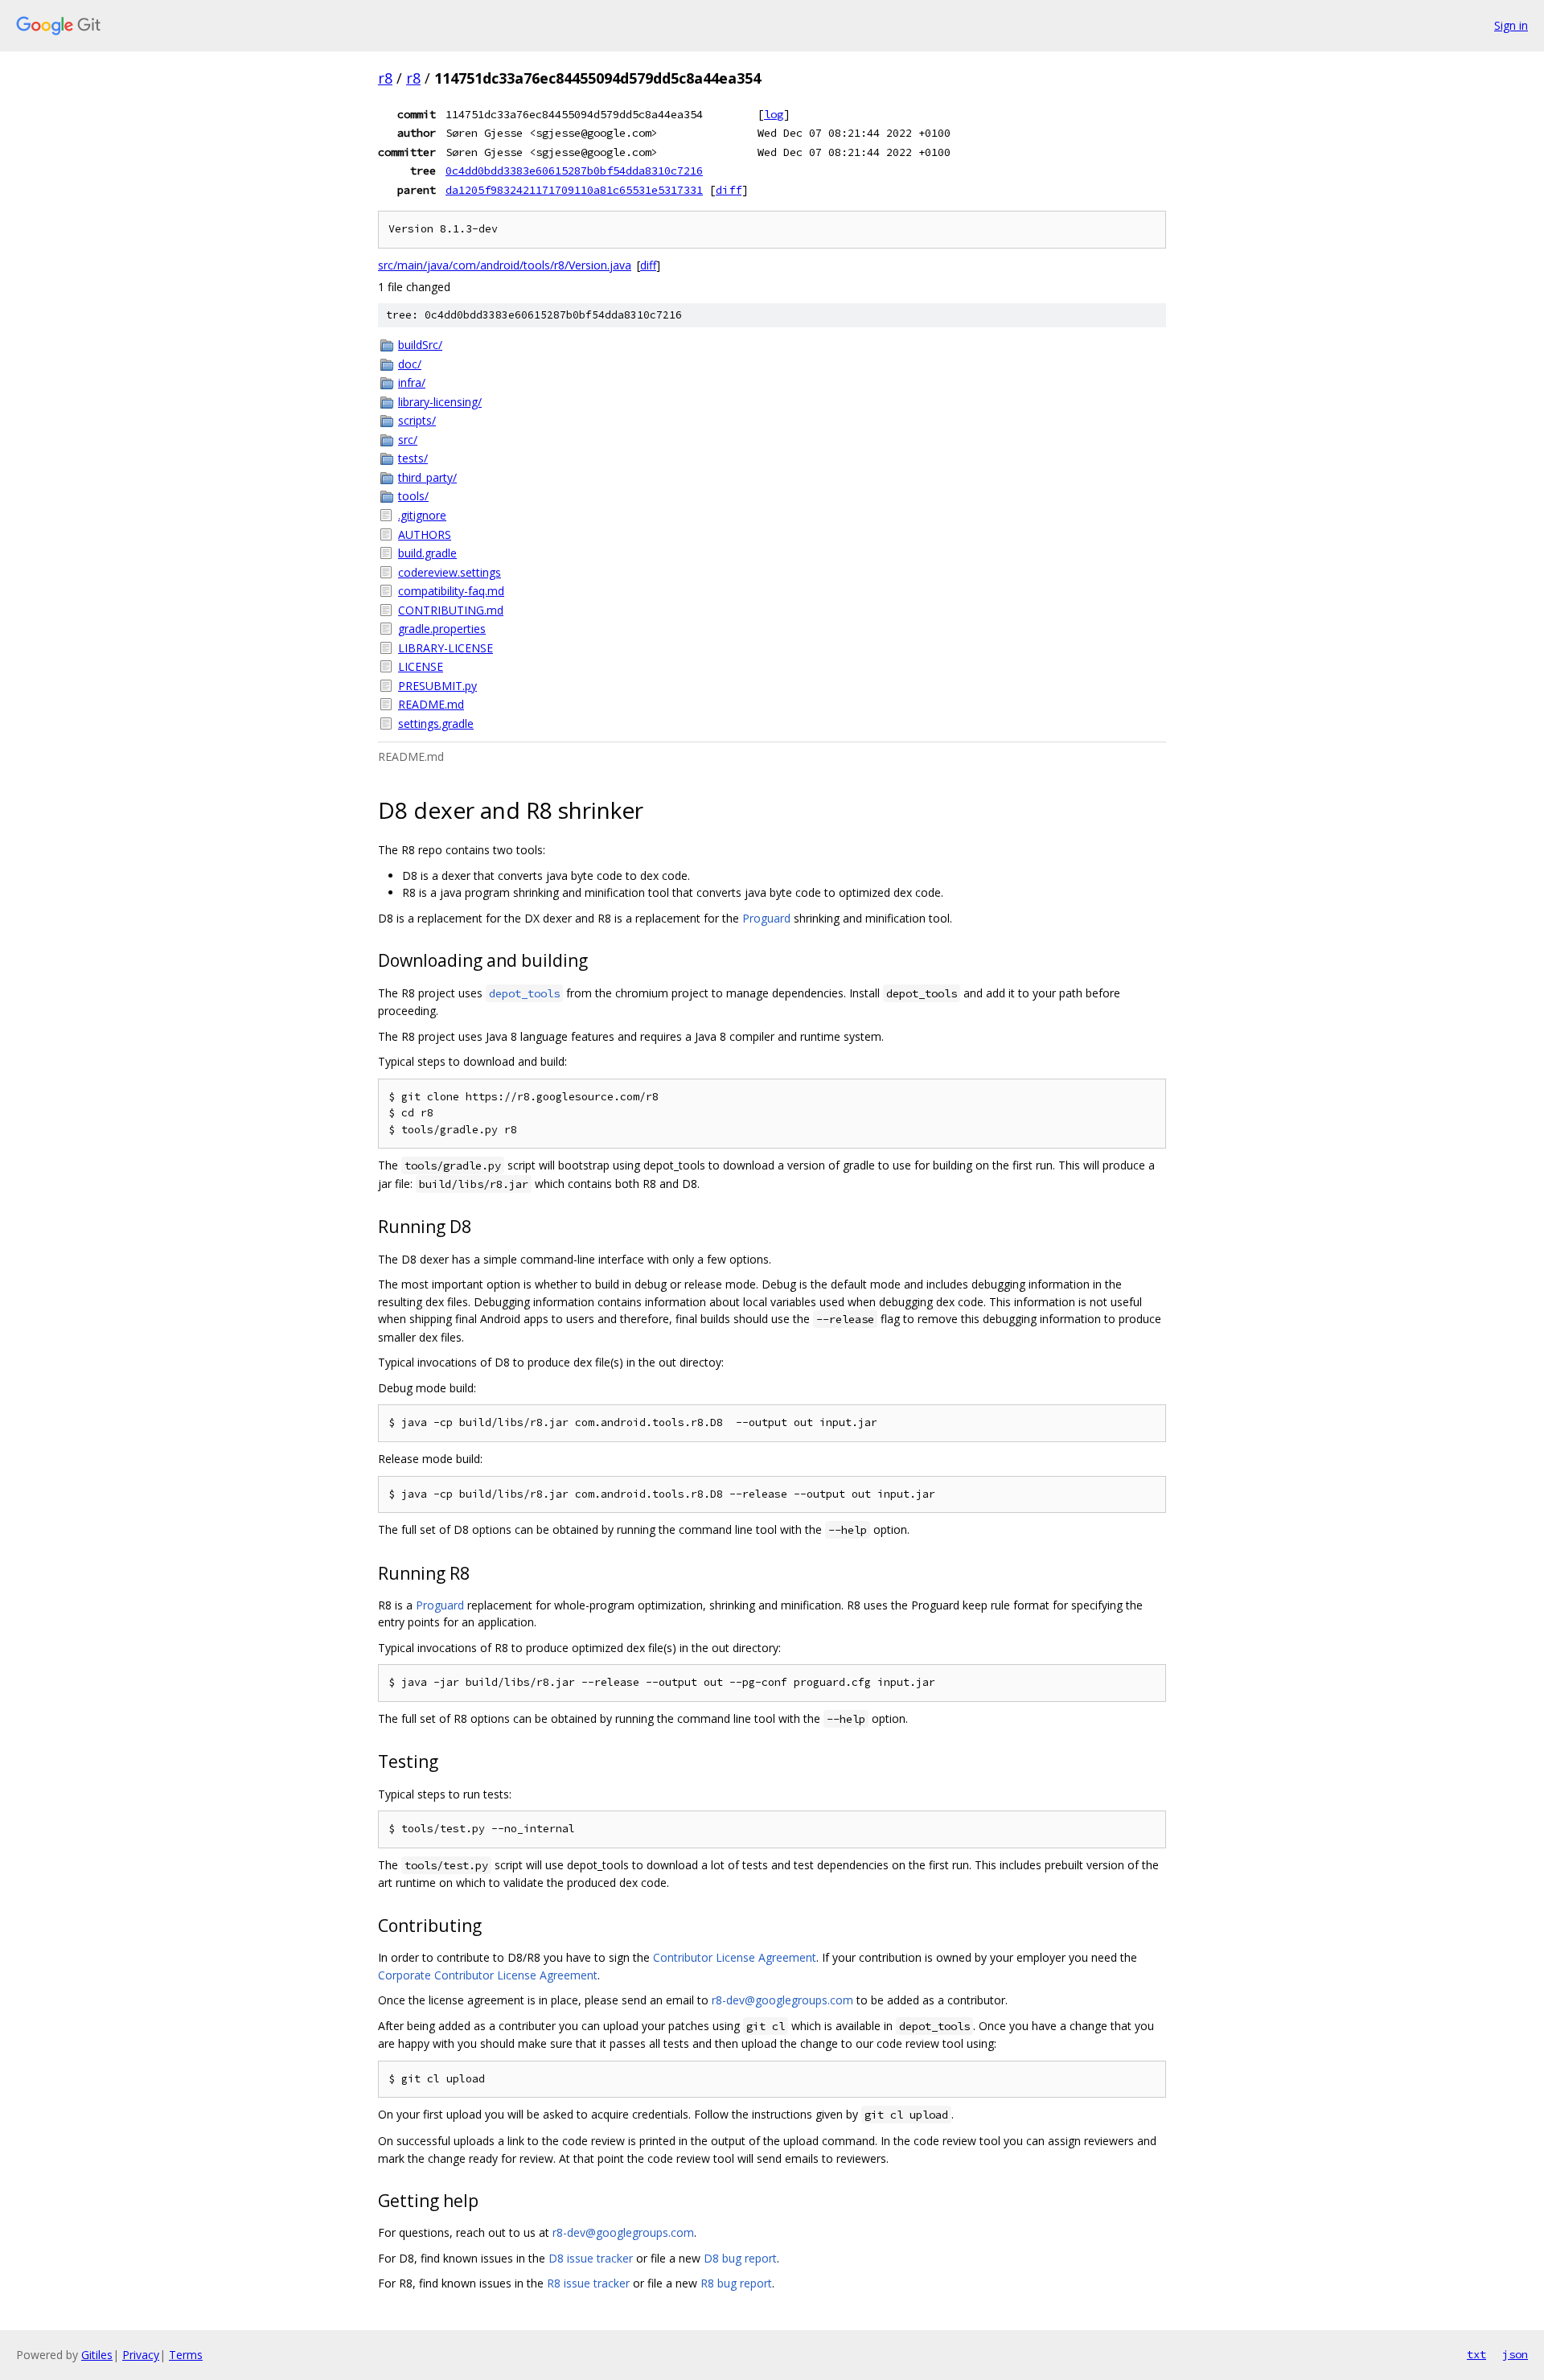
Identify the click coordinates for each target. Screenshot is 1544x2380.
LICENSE (421, 666)
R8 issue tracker (588, 2283)
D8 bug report (740, 2258)
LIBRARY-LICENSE (446, 648)
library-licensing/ (440, 402)
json (1515, 2354)
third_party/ (427, 477)
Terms (186, 2355)
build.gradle (427, 553)
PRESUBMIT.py (437, 686)
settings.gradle (436, 723)
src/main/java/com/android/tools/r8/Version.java (505, 265)
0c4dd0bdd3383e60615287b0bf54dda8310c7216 (574, 171)
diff (729, 190)
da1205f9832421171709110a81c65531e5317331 (574, 190)
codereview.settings (450, 572)
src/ (408, 440)
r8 (385, 78)
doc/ (410, 364)
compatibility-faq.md (451, 591)
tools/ (413, 496)
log (774, 114)
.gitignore (422, 515)
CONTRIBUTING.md (451, 610)
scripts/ (417, 420)
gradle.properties (442, 629)
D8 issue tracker (591, 2258)
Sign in (1511, 25)
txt (1476, 2354)
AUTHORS (425, 534)
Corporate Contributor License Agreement (488, 1975)
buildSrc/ (420, 345)
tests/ (413, 458)
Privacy (141, 2355)
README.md (431, 704)
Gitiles (97, 2355)
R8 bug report (736, 2283)
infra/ (412, 382)
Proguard (766, 918)
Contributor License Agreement (735, 1957)
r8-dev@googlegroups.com (782, 2000)
